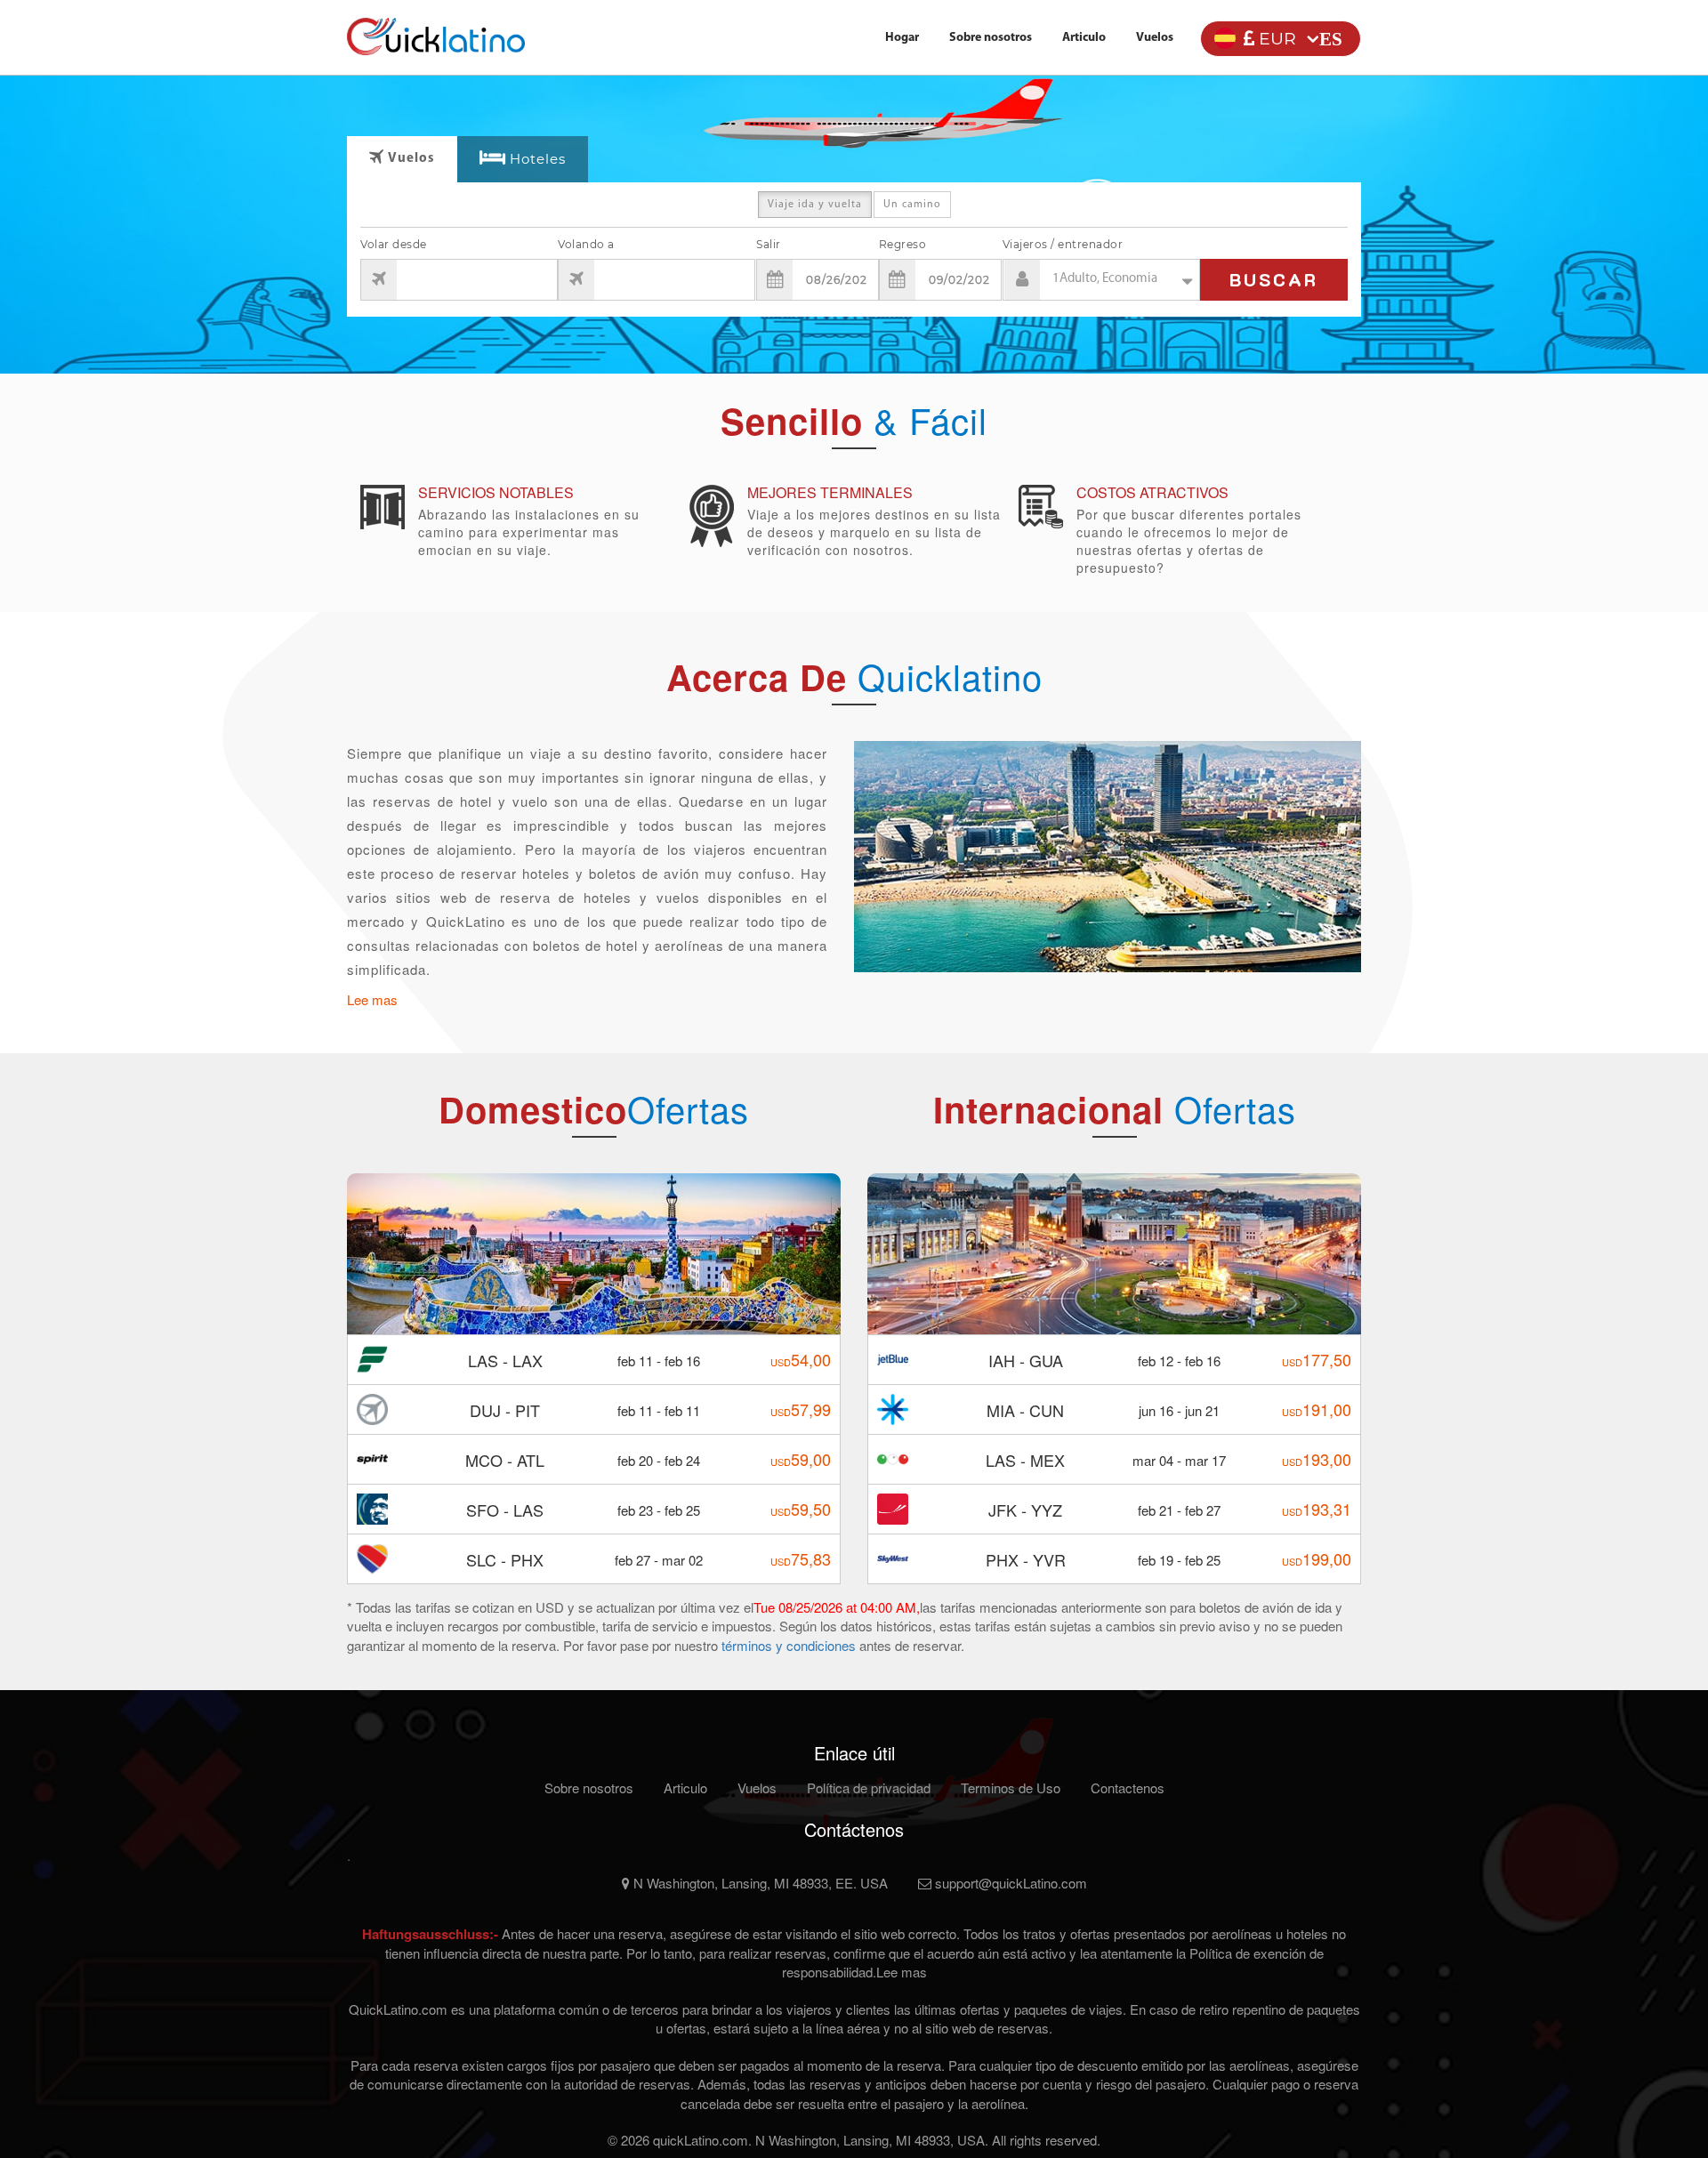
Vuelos (1155, 38)
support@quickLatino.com (1009, 1883)
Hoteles (538, 159)
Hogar (902, 38)
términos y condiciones (790, 1645)
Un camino (912, 205)
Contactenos (1128, 1788)
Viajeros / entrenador (1063, 244)
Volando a (586, 244)
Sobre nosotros (991, 38)
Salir (769, 244)
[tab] (523, 160)
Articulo (1084, 38)
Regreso (903, 244)
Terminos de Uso (1011, 1788)
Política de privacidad (869, 1788)
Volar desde (394, 244)
